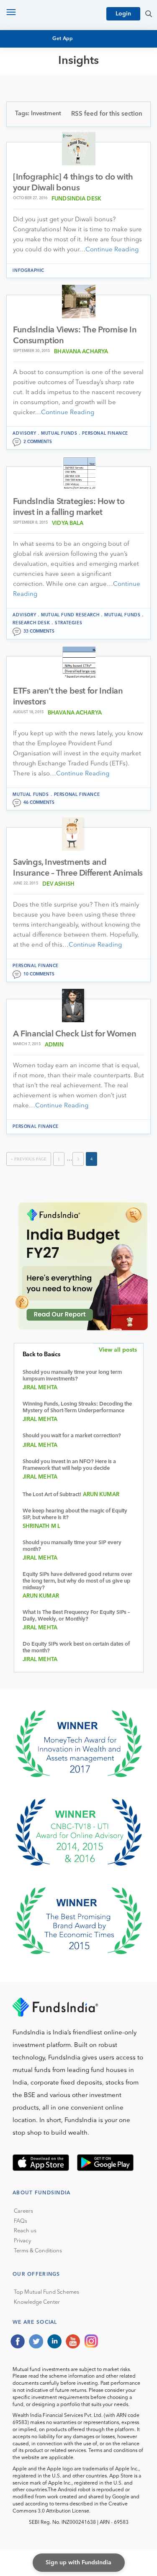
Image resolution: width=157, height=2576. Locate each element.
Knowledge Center (37, 2302)
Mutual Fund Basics (50, 80)
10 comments (39, 974)
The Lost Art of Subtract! (52, 1495)
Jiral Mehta (40, 1388)
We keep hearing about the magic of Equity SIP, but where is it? (75, 1514)
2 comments (38, 442)
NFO (25, 102)
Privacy (22, 2241)
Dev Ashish (58, 884)
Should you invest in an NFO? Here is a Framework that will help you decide (69, 1465)
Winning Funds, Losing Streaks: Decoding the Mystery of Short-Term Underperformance (77, 1407)
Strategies (68, 623)
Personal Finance (47, 110)
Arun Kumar (101, 1495)
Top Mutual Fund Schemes (46, 2292)
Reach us (25, 2231)
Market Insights (44, 118)
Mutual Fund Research (55, 87)
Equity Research (45, 95)
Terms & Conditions (38, 2251)
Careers (23, 2211)
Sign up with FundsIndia (78, 2563)
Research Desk (31, 623)
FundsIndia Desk (76, 199)
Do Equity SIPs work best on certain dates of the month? (76, 1648)
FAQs (21, 2221)
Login (123, 14)
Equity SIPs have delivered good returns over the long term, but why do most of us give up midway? (77, 1581)
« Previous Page (29, 1159)
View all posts (118, 1350)
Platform (34, 125)
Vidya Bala (68, 523)
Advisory (24, 433)
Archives (32, 133)
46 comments (39, 803)
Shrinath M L (42, 1526)
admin (54, 1045)
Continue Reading (112, 250)
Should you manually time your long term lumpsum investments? (72, 1376)
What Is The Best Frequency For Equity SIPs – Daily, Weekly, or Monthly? (76, 1616)
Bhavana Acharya (81, 352)
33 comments (39, 631)
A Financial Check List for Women (75, 1034)
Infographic (28, 271)
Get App (63, 39)
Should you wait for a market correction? (72, 1436)
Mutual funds (59, 433)
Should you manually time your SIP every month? (72, 1546)
